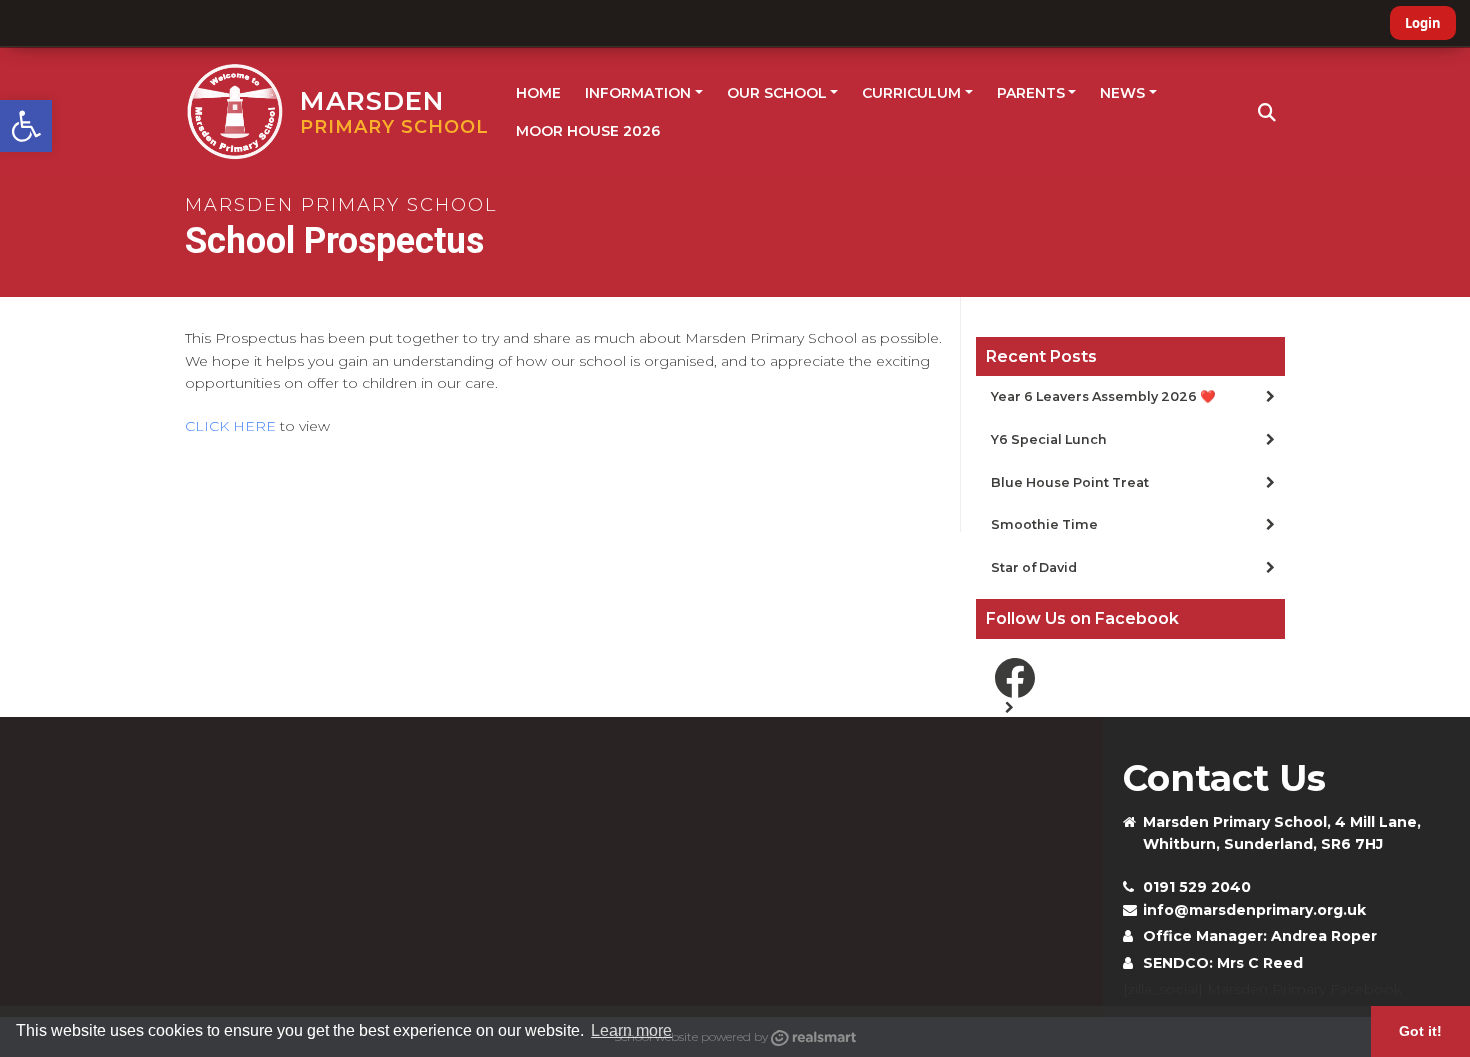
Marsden (394, 111)
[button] (26, 126)
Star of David (1034, 567)
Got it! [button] (1420, 1031)
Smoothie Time (1044, 524)
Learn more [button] (631, 1030)
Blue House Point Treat (1070, 482)
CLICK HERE (230, 426)
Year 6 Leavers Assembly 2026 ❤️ (1103, 396)
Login (1423, 23)
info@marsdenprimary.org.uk (1254, 910)
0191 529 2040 (1197, 887)
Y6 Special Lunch (1049, 439)
